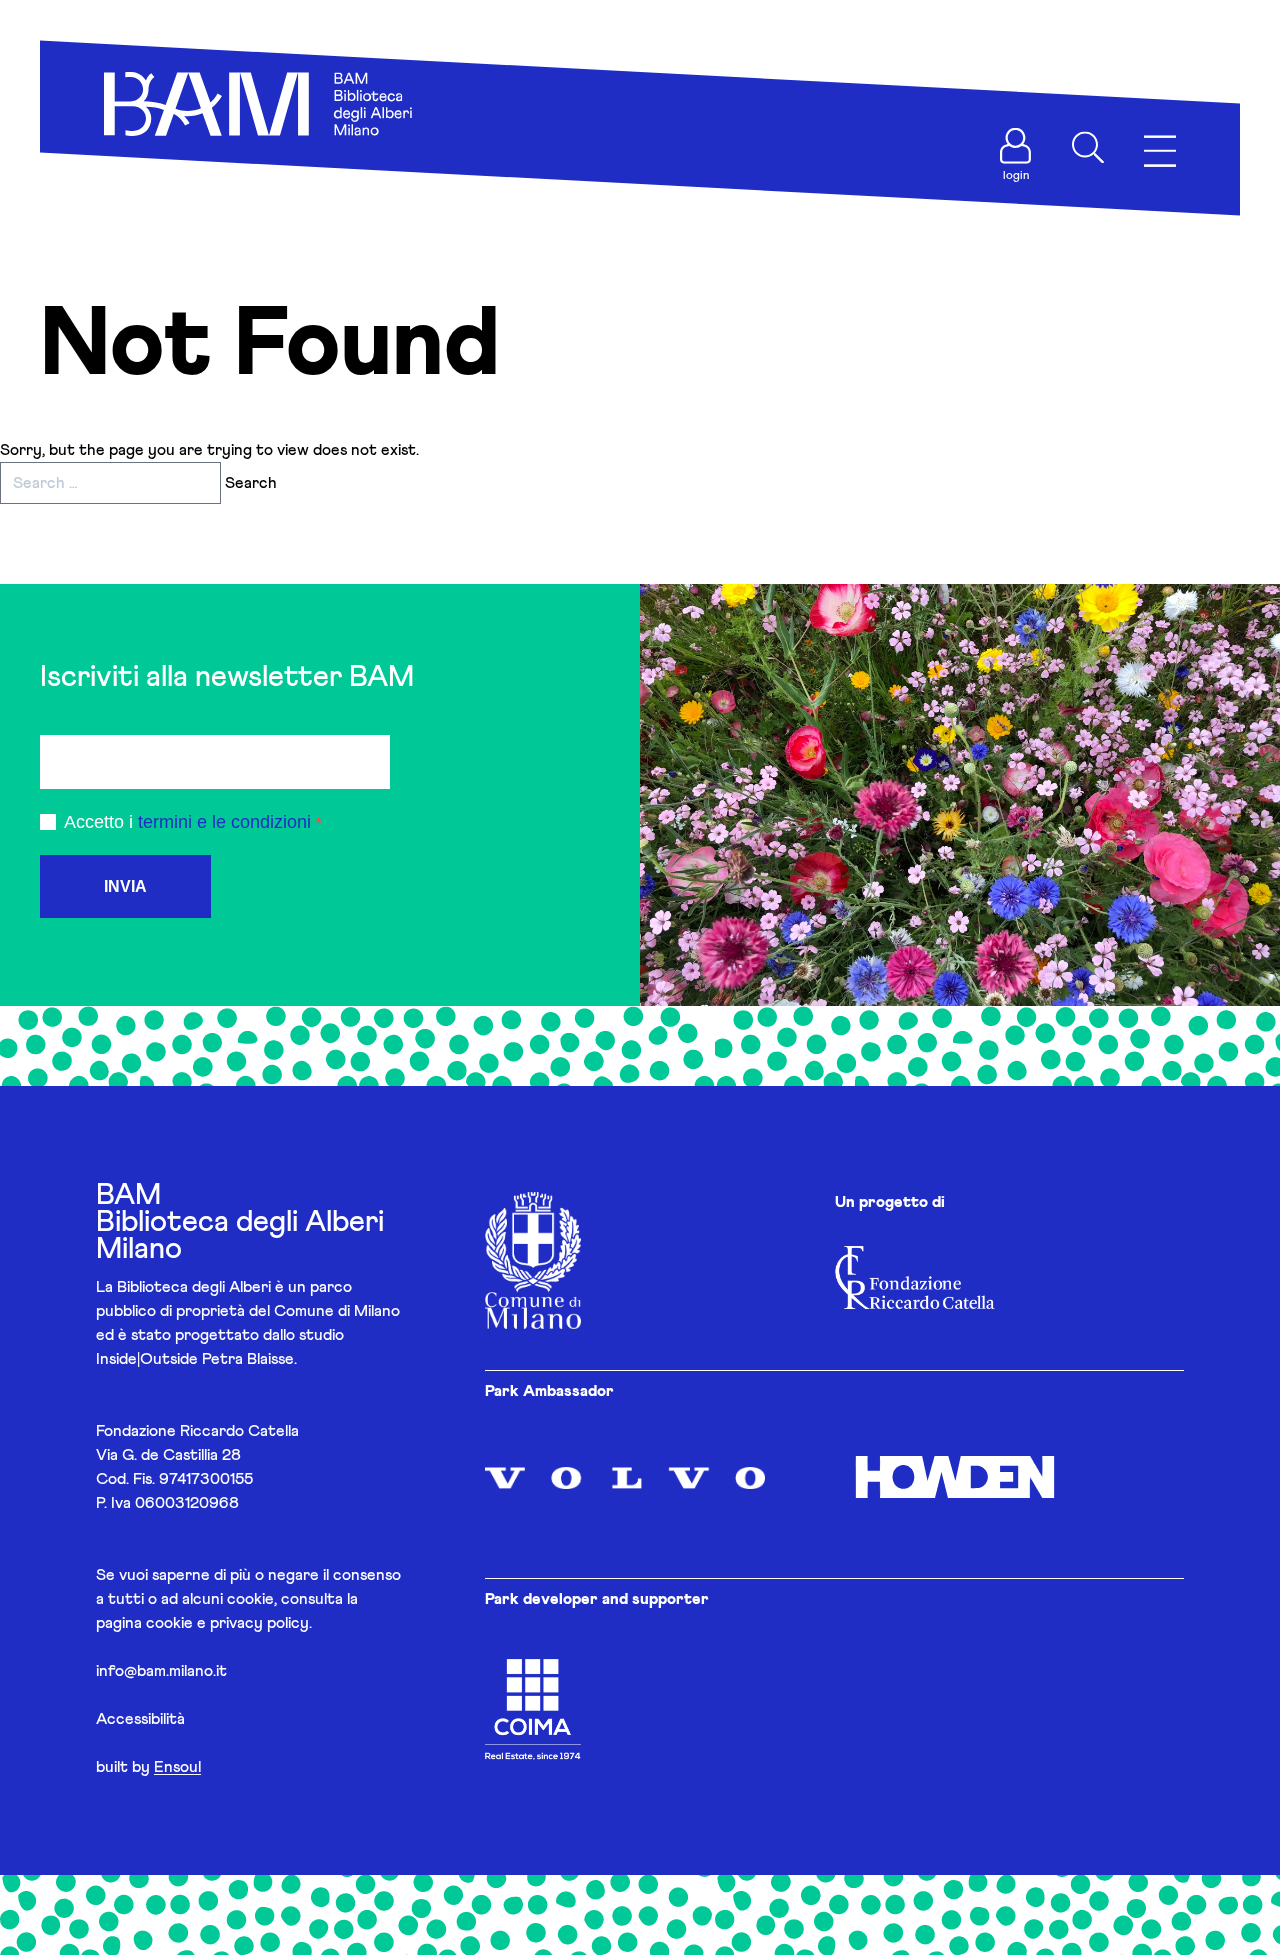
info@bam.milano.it (161, 1671)
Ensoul (177, 1767)
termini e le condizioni (224, 822)
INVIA (125, 886)
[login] (1016, 146)
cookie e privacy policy (227, 1623)
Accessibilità (140, 1719)
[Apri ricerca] (1088, 148)
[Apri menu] (1160, 151)
